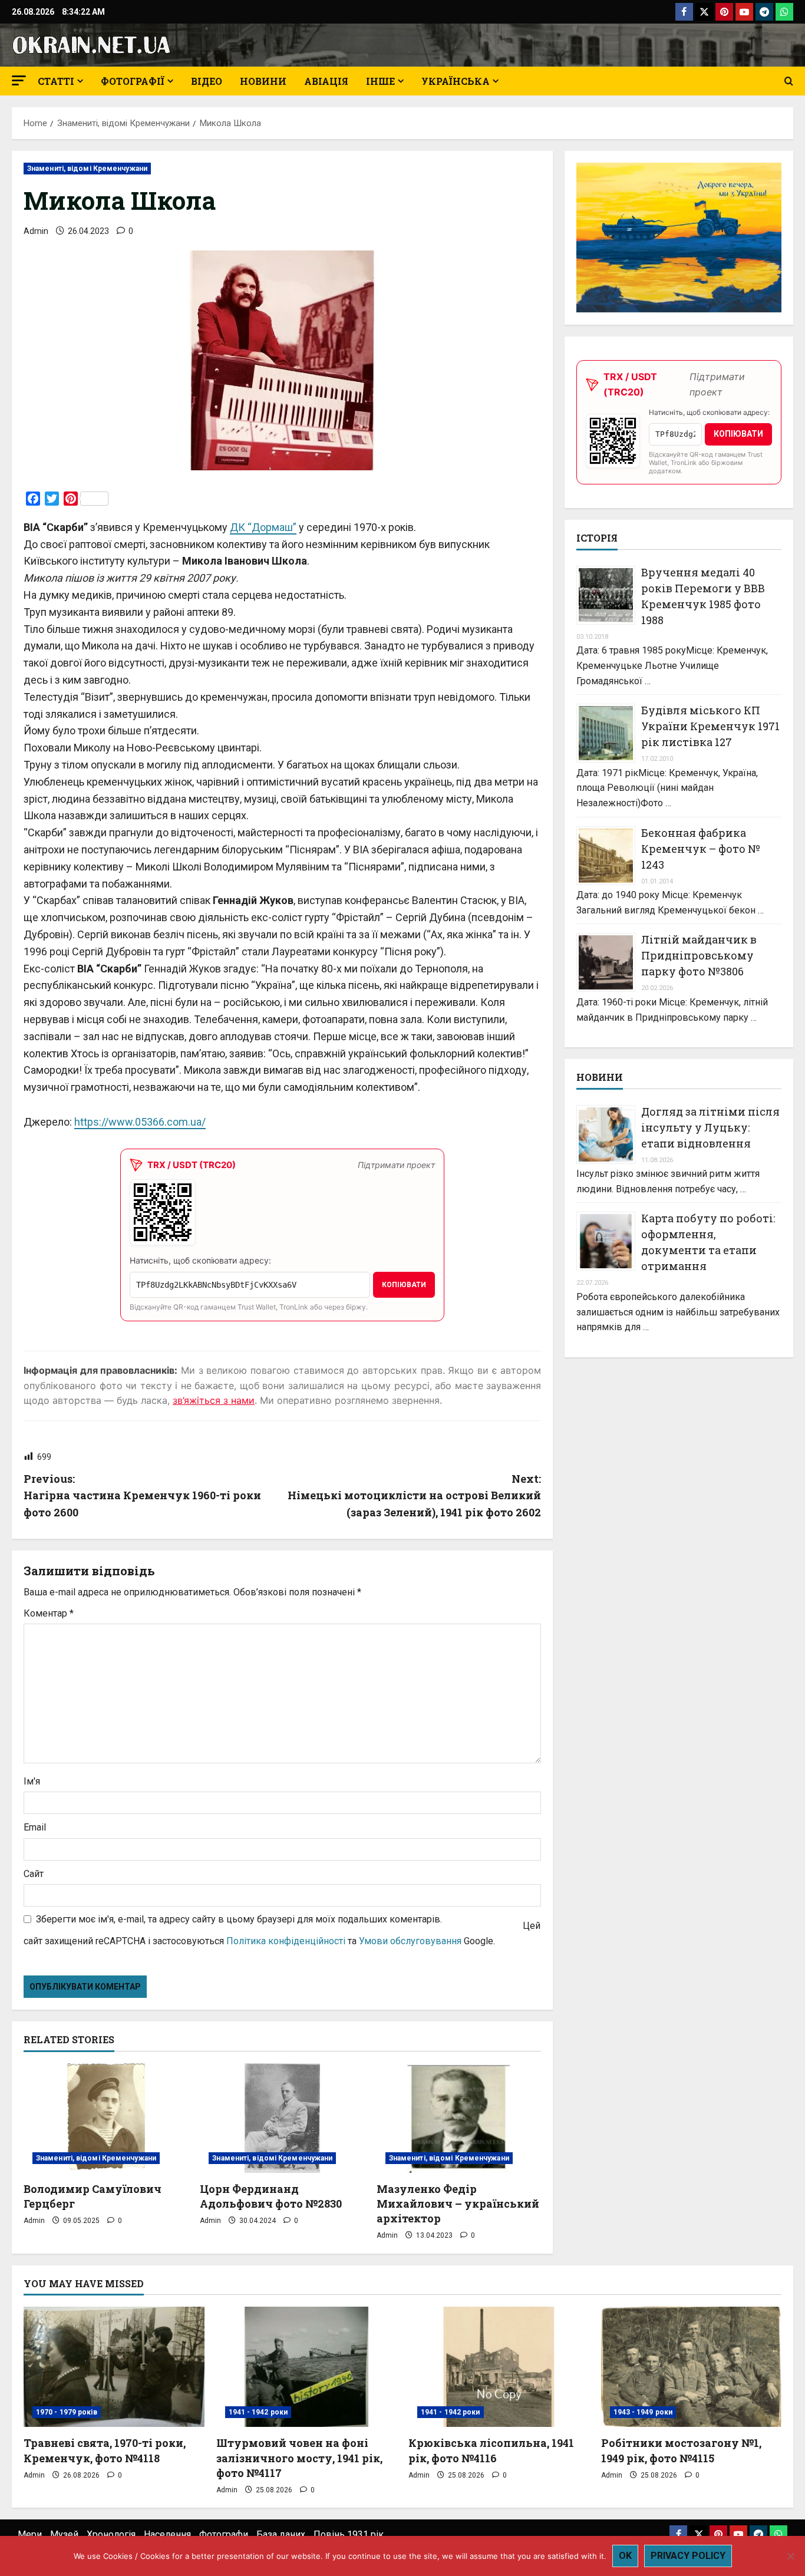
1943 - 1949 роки (643, 2412)
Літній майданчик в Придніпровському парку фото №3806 (699, 955)
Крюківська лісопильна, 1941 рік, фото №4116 (491, 2450)
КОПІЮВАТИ (404, 1285)
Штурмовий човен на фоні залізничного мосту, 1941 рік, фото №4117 (299, 2458)
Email (35, 1827)
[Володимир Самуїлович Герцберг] (106, 2118)
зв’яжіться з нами (214, 1400)
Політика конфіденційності (286, 1941)
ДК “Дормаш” (263, 527)
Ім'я (32, 1781)
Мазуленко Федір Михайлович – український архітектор (458, 2204)
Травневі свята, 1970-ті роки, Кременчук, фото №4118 (105, 2450)
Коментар (49, 1613)
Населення (167, 2534)
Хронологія (111, 2534)
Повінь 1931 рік (349, 2534)
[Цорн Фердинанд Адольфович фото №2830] (282, 2118)
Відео (207, 81)
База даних (281, 2534)
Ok (625, 2556)
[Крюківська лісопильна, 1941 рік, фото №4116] (499, 2367)
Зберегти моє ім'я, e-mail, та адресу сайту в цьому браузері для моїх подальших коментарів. (239, 1919)
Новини (263, 81)
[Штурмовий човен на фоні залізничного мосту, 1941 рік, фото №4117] (307, 2367)
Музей (64, 2534)
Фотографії (133, 81)
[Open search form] (789, 81)
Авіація (326, 81)
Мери (30, 2534)
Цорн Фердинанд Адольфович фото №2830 (271, 2196)
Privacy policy (688, 2556)
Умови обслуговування (410, 1941)
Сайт (34, 1874)
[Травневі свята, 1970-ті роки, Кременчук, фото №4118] (114, 2367)
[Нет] (790, 2556)
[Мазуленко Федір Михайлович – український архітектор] (459, 2118)
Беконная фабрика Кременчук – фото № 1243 (701, 849)
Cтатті (56, 81)
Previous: (142, 1496)
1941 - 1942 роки (258, 2412)
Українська (456, 81)
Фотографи (224, 2534)
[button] (19, 80)
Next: (414, 1496)
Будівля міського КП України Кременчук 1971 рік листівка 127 (710, 726)
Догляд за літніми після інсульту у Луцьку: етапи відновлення (710, 1127)
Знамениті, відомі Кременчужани (87, 169)
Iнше (380, 81)
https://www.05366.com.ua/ (140, 1122)
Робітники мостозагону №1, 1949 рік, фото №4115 (681, 2450)
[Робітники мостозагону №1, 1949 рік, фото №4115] (692, 2367)
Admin (36, 231)
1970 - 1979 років (67, 2412)
